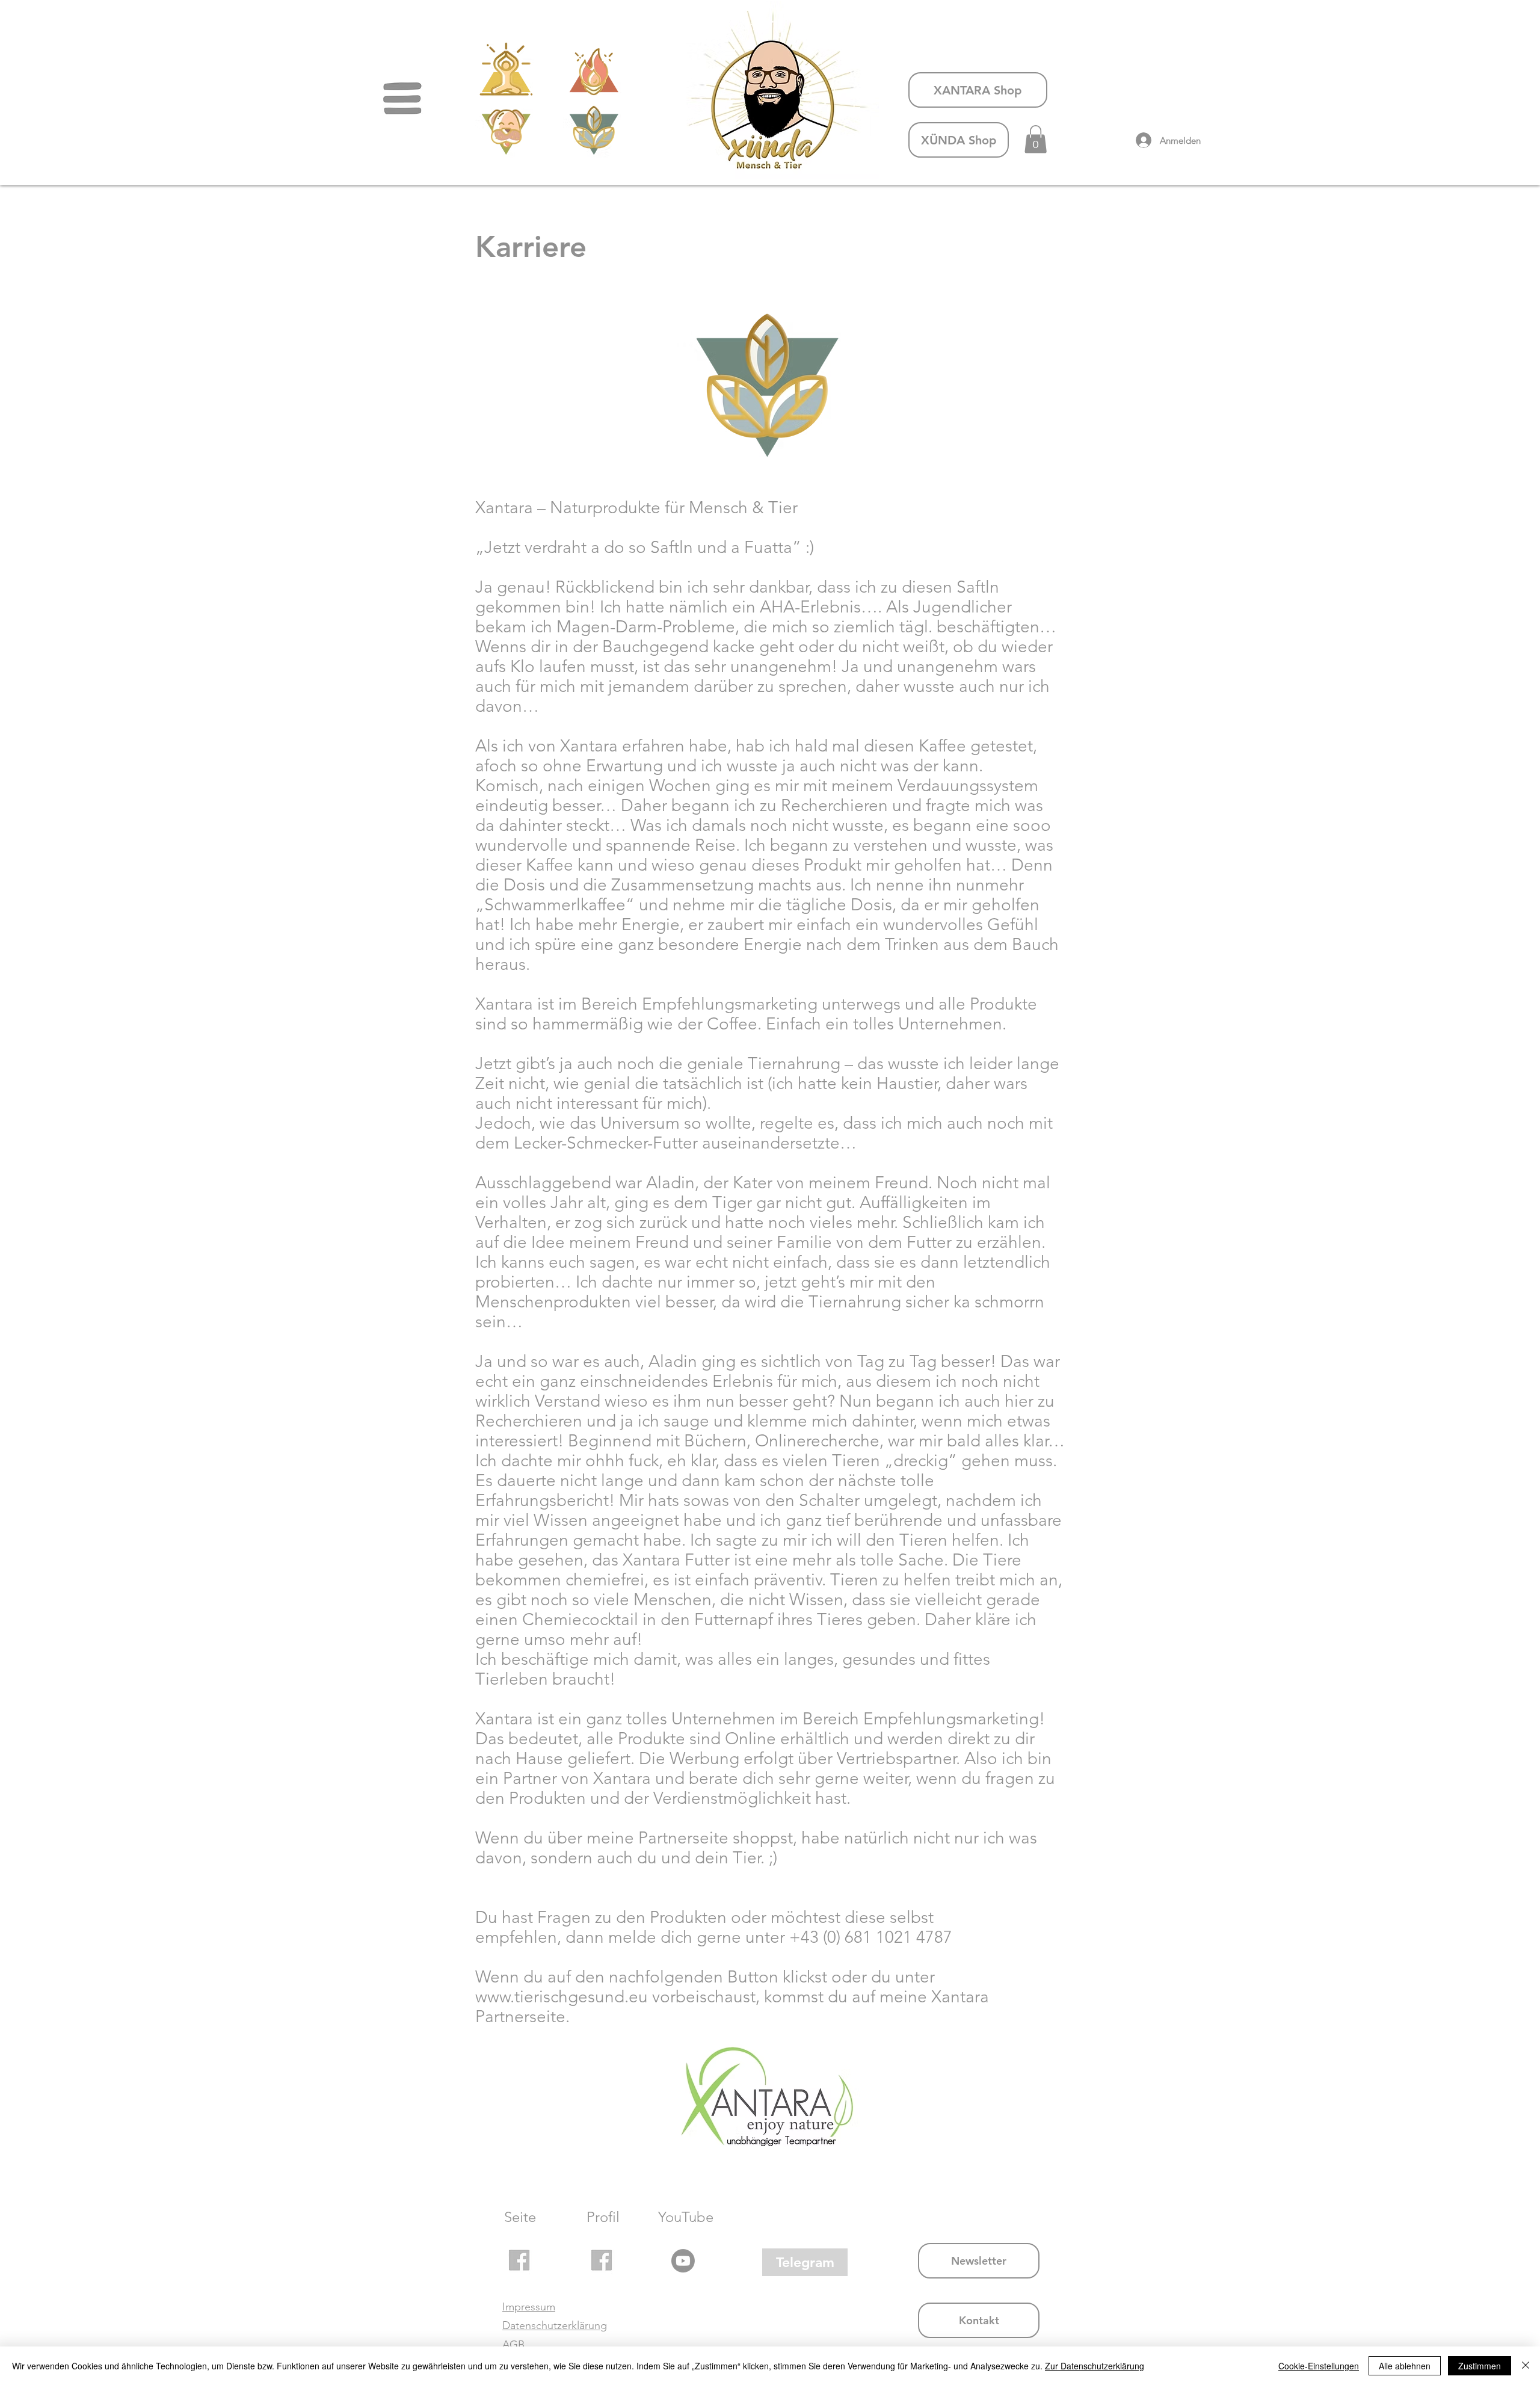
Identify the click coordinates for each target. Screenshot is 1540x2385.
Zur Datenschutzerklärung (1095, 2366)
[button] (402, 99)
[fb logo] (519, 2260)
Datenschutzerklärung (555, 2325)
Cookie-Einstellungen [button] (1319, 2366)
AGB (513, 2345)
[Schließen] (1526, 2366)
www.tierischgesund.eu (562, 1997)
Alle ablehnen (1405, 2366)
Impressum (529, 2307)
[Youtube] (683, 2261)
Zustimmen (1480, 2366)
